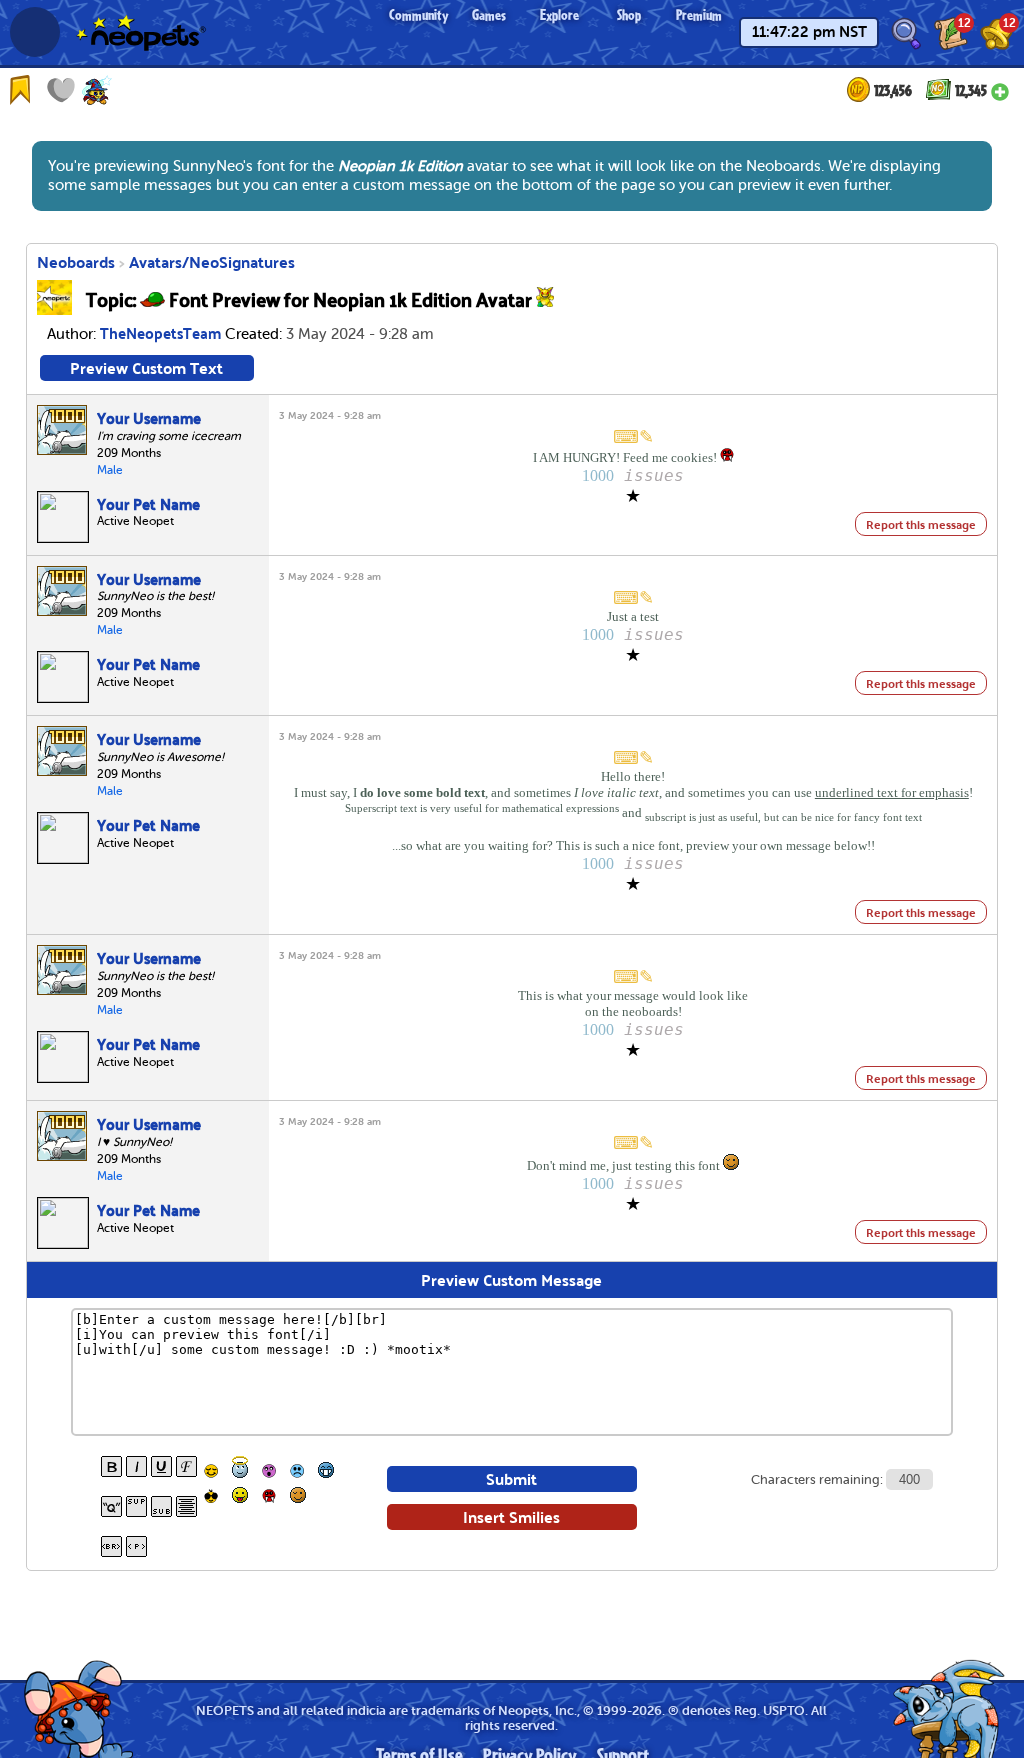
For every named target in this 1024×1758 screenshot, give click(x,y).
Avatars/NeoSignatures (212, 261)
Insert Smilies (511, 1517)
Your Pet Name (148, 503)
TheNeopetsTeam (160, 332)
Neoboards (76, 261)
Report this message (921, 524)
